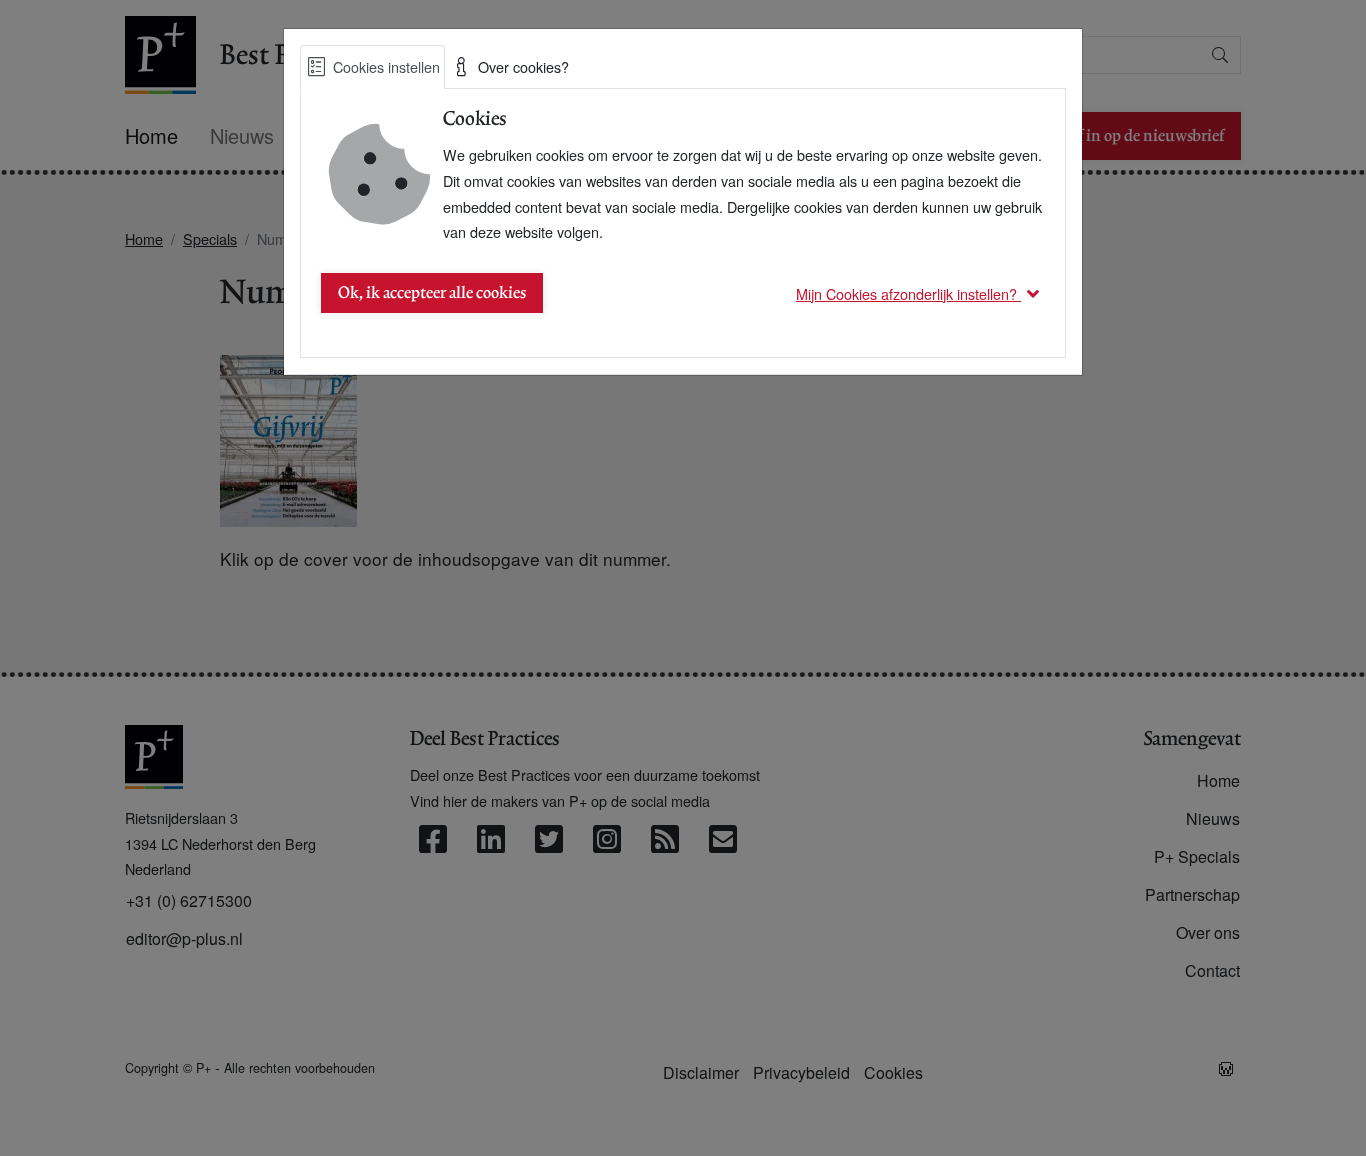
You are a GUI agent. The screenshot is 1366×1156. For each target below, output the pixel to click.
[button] (920, 293)
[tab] (372, 67)
